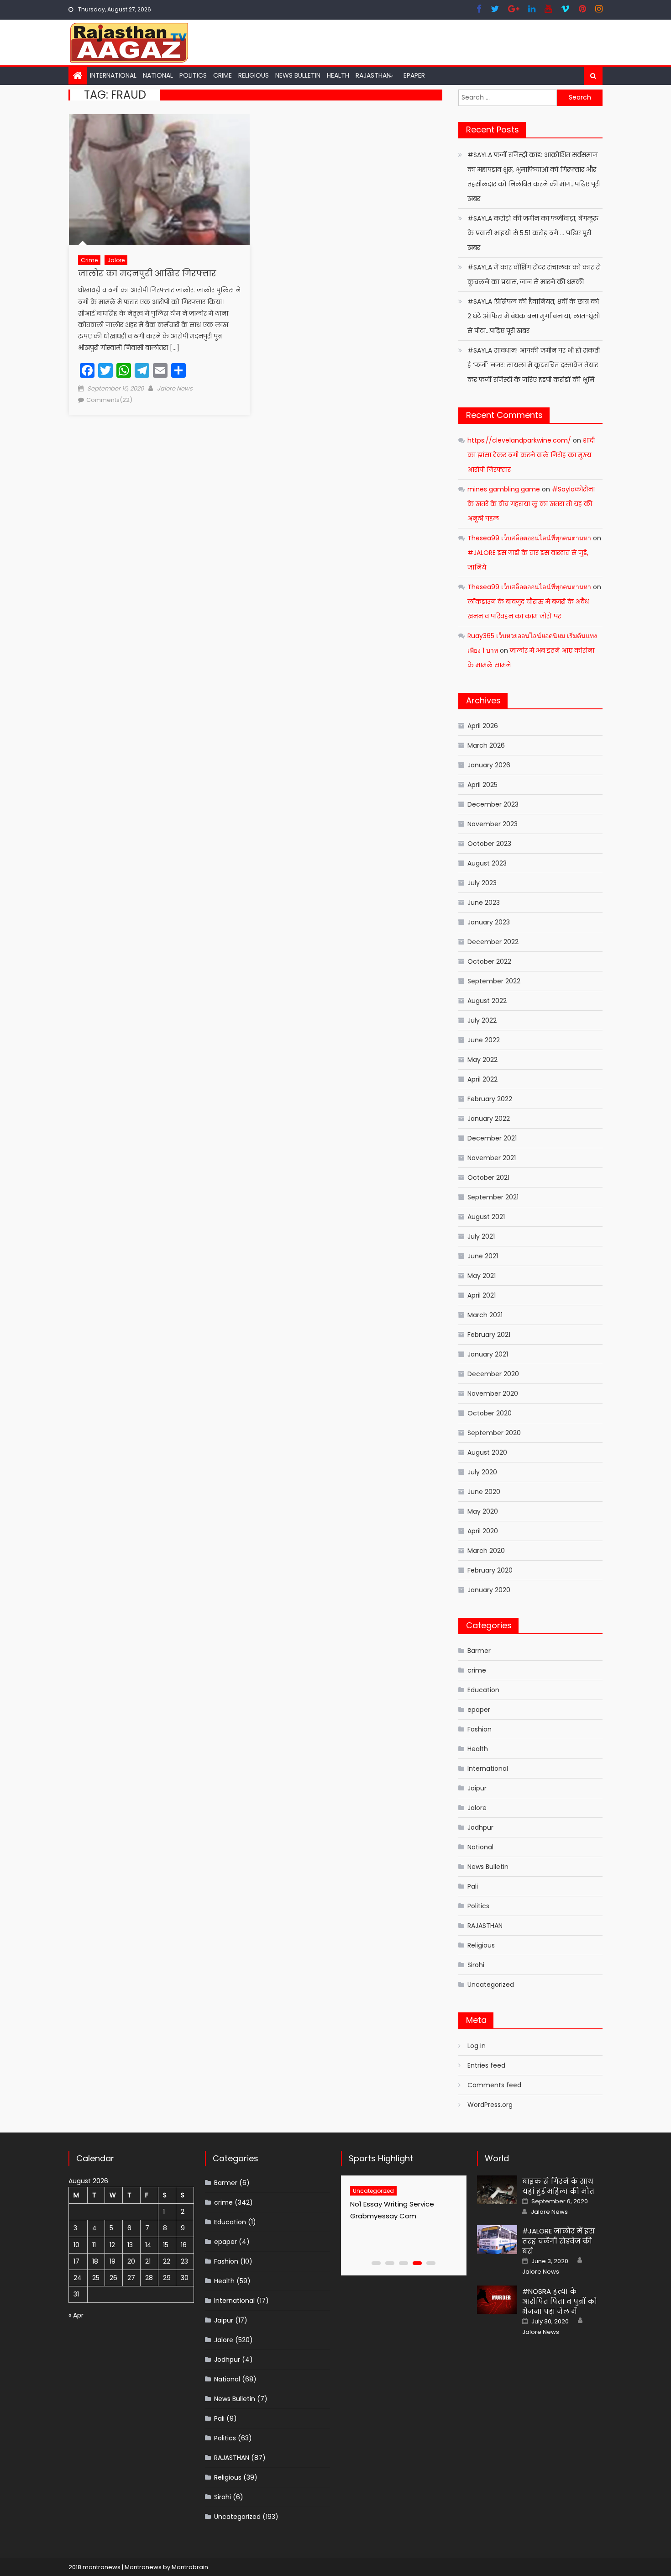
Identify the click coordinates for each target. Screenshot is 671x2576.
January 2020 (489, 1590)
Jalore (116, 260)
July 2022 (482, 1020)
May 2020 (483, 1511)
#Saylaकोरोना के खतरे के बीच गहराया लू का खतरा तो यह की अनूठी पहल (531, 504)
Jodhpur (480, 1827)
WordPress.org (490, 2105)
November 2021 (492, 1158)
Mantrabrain (190, 2567)
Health (338, 75)
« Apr (76, 2315)
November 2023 (493, 824)
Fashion (480, 1729)
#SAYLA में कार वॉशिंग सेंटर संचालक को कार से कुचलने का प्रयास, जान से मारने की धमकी (534, 274)
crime (223, 75)
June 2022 (484, 1040)
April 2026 (483, 726)
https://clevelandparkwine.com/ (519, 440)
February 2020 (490, 1570)
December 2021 (492, 1138)
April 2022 (482, 1079)
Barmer (479, 1651)
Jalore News (175, 388)
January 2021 (488, 1354)
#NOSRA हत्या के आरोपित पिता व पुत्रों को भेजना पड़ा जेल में (560, 2301)
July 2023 (482, 883)
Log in (477, 2046)
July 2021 (481, 1236)
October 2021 (488, 1177)
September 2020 (494, 1433)
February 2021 (489, 1335)
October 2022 (489, 961)
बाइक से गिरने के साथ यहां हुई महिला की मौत (558, 2186)
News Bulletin (298, 75)
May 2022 (482, 1060)
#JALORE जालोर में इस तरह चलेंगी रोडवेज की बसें (558, 2241)
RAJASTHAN (373, 75)
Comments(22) (109, 400)
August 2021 (486, 1217)
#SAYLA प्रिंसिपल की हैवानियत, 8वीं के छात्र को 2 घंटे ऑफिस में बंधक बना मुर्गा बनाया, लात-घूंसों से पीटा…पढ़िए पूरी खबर (534, 316)
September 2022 (494, 981)
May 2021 (482, 1276)
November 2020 (493, 1394)
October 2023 (489, 844)
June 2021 (483, 1256)
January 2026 (489, 765)
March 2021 (485, 1315)
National (158, 75)
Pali (473, 1886)
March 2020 (486, 1551)
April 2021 (482, 1295)
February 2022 (490, 1099)
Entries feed (486, 2065)
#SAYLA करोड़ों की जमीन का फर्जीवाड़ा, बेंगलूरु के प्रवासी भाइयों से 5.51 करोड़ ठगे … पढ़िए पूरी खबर (533, 233)
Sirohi (476, 1965)
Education (483, 1690)
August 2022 (487, 1001)
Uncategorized (491, 1985)
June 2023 (484, 903)
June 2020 (484, 1492)
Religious (254, 75)
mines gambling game (504, 489)
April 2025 (482, 785)
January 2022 (489, 1119)
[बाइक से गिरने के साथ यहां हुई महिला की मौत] (497, 2190)
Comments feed (494, 2085)
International (113, 75)
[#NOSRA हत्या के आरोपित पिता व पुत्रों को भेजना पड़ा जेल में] (497, 2300)
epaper (479, 1710)
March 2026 (486, 745)
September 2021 (493, 1197)
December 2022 (493, 942)
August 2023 (487, 863)
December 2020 (493, 1374)
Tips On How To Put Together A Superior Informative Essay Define (398, 2216)
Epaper (414, 75)
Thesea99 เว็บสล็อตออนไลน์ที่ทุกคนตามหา (529, 538)
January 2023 (489, 922)
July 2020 (482, 1472)
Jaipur (477, 1788)
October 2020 (490, 1413)
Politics (193, 75)
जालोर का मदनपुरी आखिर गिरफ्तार (147, 273)
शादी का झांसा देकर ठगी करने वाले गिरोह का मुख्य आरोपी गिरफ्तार (531, 455)
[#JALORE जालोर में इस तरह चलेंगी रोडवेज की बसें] (497, 2240)
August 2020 (487, 1452)
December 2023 (493, 804)
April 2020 (483, 1531)
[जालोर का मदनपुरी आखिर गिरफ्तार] (159, 180)
